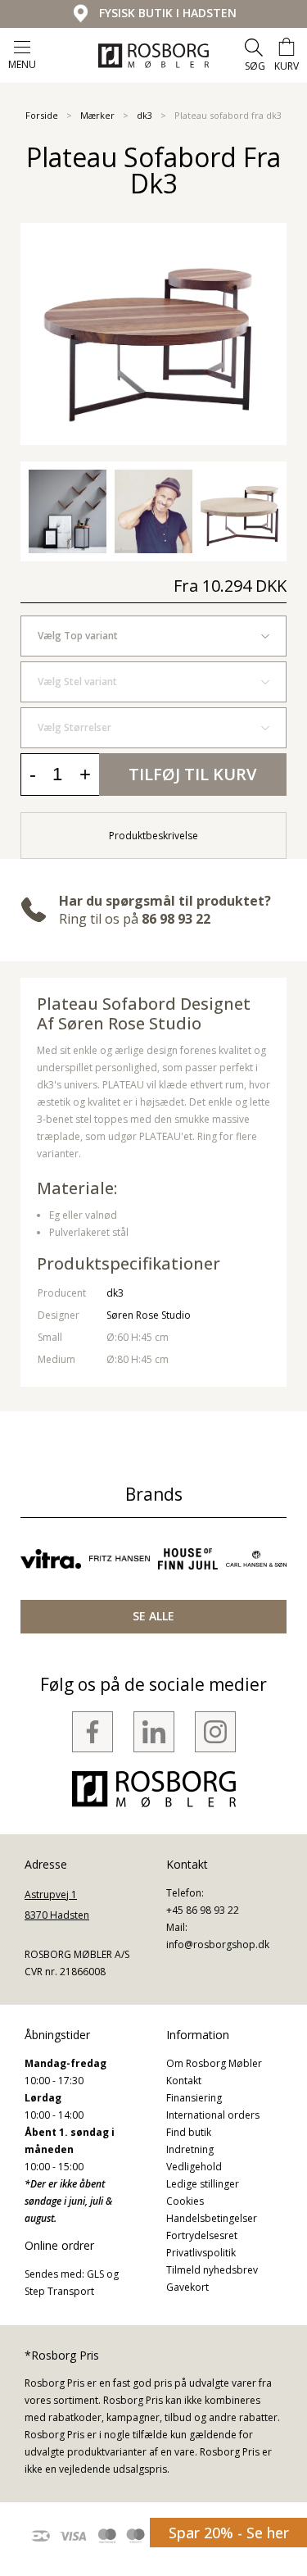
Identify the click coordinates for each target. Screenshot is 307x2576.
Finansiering (194, 2098)
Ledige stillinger (203, 2184)
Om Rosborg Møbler (214, 2063)
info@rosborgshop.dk (218, 1944)
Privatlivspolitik (201, 2253)
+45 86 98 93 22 (203, 1910)
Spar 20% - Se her (229, 2533)
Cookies (185, 2201)
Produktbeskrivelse (153, 836)
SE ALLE (153, 1616)
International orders (213, 2115)
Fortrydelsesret (202, 2235)
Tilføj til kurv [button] (192, 774)
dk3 (144, 115)
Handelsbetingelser (212, 2218)
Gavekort (187, 2287)
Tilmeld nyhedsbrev (212, 2270)
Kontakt (184, 2081)
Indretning (190, 2149)
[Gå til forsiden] (153, 56)
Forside (42, 115)
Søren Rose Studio (149, 1315)
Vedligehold (194, 2167)
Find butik (189, 2132)
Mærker (97, 115)
